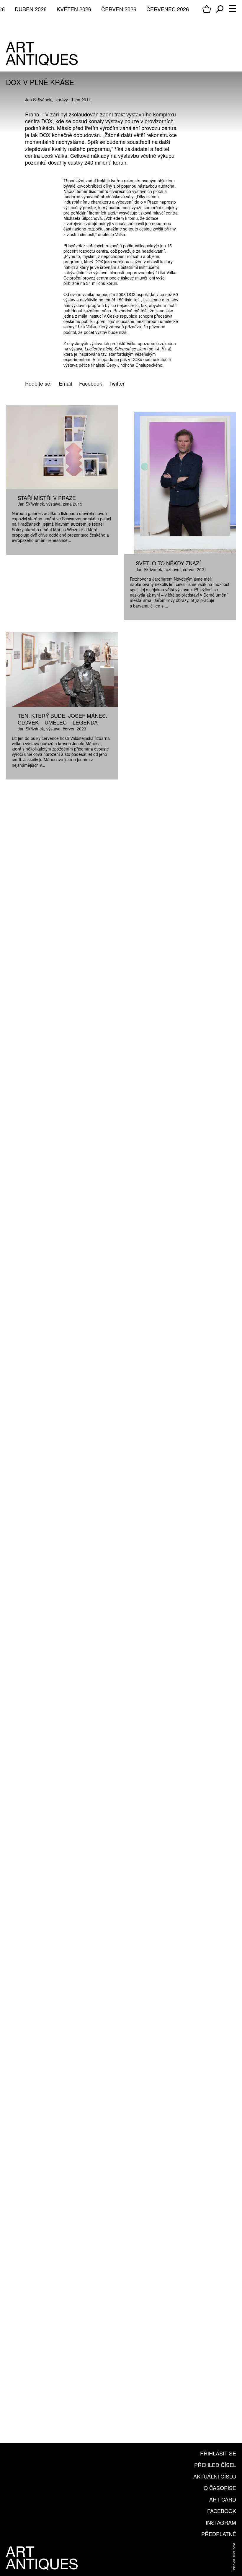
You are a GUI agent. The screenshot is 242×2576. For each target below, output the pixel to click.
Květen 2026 (74, 9)
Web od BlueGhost (234, 2557)
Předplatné (219, 2534)
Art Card (223, 2499)
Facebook (222, 2511)
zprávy (62, 100)
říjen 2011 (81, 100)
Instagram (221, 2522)
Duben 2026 (31, 9)
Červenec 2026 (168, 9)
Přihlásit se (218, 2453)
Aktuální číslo (215, 2476)
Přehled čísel (215, 2465)
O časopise (220, 2488)
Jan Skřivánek (38, 100)
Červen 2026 (119, 9)
